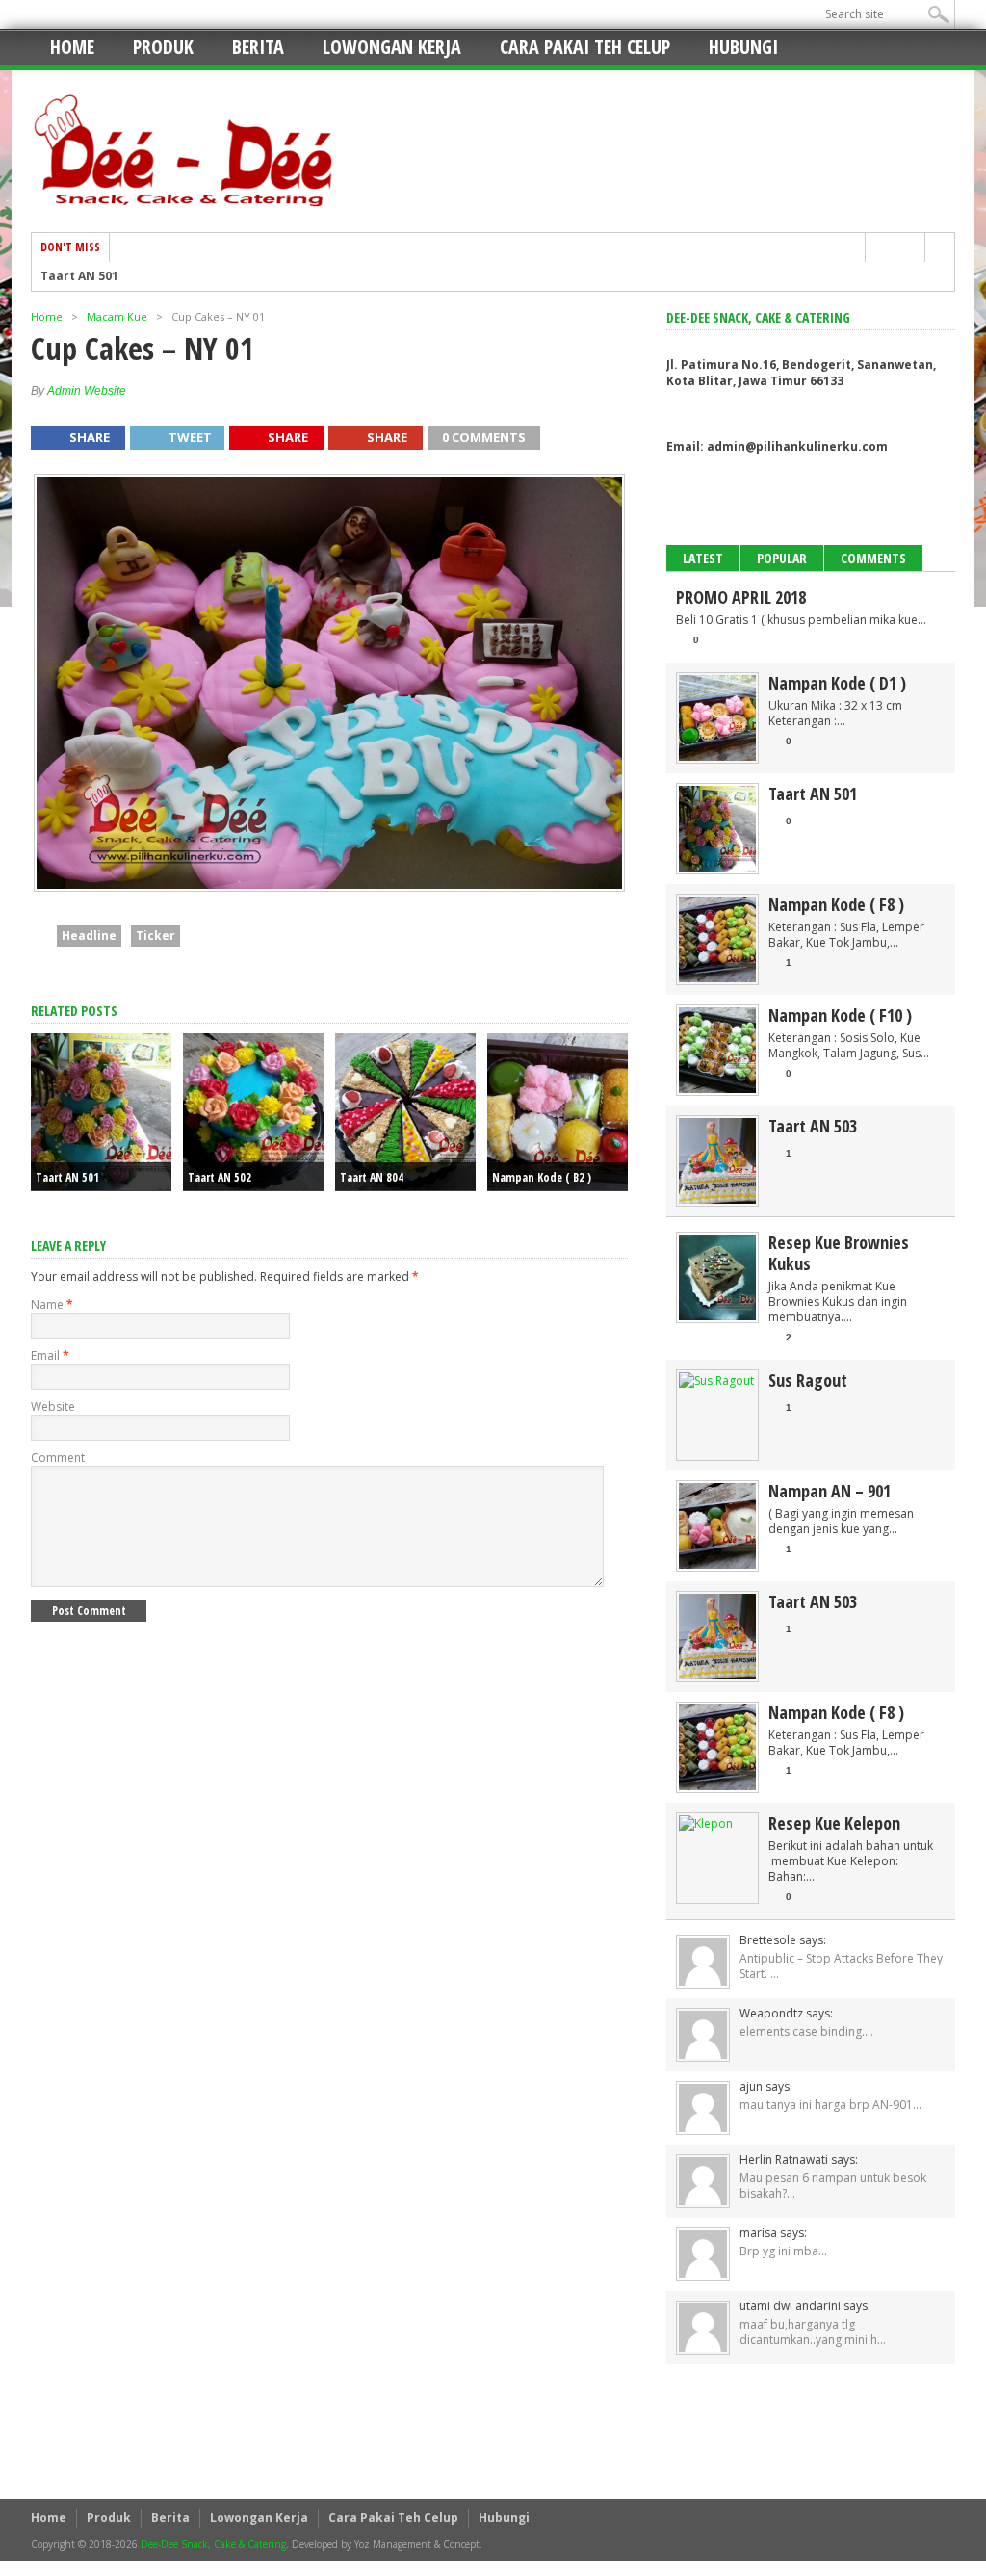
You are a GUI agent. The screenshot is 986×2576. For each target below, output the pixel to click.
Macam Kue (117, 316)
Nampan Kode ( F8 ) (836, 904)
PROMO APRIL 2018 (741, 597)
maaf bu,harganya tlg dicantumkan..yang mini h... (813, 2332)
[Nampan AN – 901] (717, 1564)
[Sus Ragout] (716, 1380)
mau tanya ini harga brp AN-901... (830, 2105)
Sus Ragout (808, 1380)
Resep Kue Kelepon (834, 1823)
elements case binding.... (806, 2031)
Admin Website (87, 391)
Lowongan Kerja (392, 47)
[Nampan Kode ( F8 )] (717, 978)
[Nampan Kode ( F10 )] (717, 1089)
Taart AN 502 (220, 1177)
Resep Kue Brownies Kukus (839, 1253)
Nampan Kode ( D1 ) (837, 683)
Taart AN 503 (813, 1126)
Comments (873, 558)
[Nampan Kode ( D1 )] (717, 756)
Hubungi (743, 47)
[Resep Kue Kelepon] (706, 1823)
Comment (58, 1457)
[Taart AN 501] (717, 867)
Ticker (156, 936)
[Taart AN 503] (717, 1199)
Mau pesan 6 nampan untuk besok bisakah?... (833, 2186)
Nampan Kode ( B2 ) (542, 1177)
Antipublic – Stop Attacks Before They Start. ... (841, 1966)
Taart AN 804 (372, 1177)
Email (50, 1355)
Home (72, 47)
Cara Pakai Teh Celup (585, 47)
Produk (163, 47)
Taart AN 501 (79, 276)
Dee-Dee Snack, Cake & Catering (213, 2544)
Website (53, 1406)
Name (52, 1304)
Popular (782, 558)
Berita (258, 47)
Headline (89, 936)
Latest (703, 558)
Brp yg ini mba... (783, 2251)
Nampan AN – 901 (830, 1491)
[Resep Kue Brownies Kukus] (717, 1316)
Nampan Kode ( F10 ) (840, 1015)
